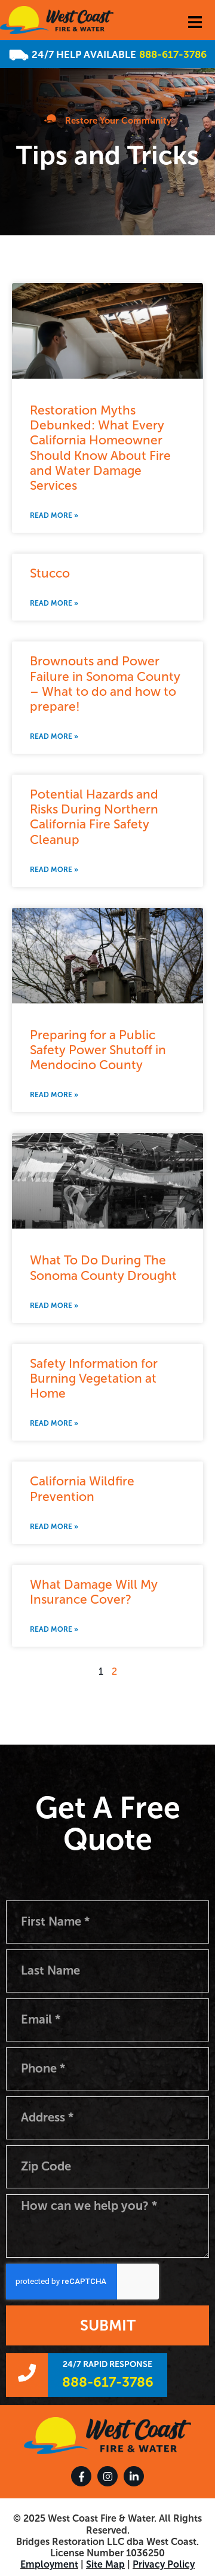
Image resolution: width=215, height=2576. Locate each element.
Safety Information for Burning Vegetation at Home (94, 1378)
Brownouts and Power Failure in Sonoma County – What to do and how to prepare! (105, 684)
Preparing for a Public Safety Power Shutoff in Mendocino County (98, 1050)
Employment (49, 2564)
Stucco (50, 573)
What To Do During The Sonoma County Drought (103, 1267)
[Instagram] (107, 2476)
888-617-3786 (173, 54)
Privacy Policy (164, 2564)
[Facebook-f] (81, 2476)
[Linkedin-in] (134, 2476)
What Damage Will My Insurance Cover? (94, 1592)
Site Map (105, 2564)
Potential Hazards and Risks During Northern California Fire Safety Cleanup (94, 817)
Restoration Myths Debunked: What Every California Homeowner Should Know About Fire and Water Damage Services (100, 448)
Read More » (54, 515)
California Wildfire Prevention (82, 1488)
